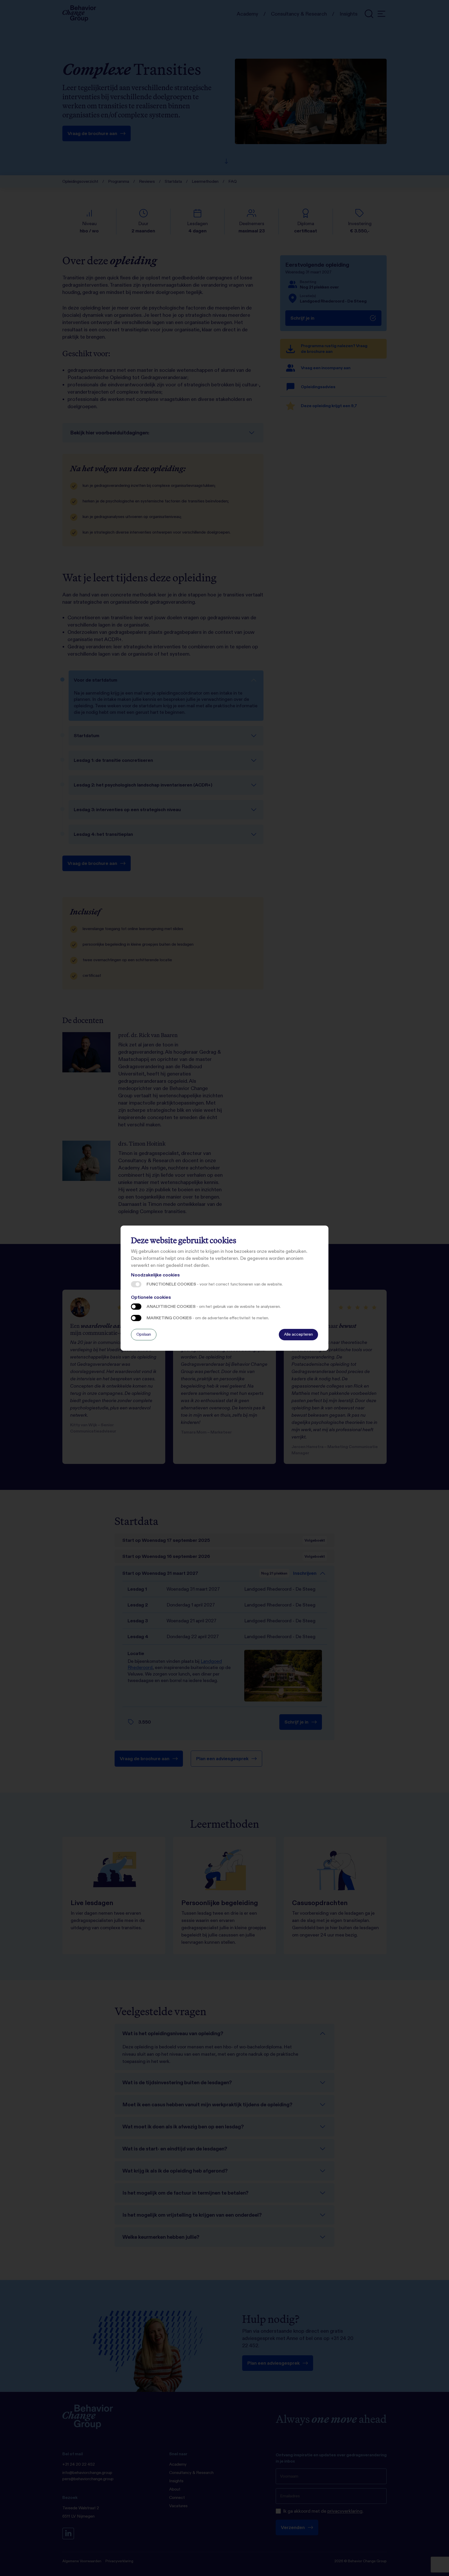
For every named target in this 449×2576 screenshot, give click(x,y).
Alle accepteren (298, 1334)
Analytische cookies (136, 1307)
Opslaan (144, 1334)
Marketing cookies (136, 1318)
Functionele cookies (136, 1284)
